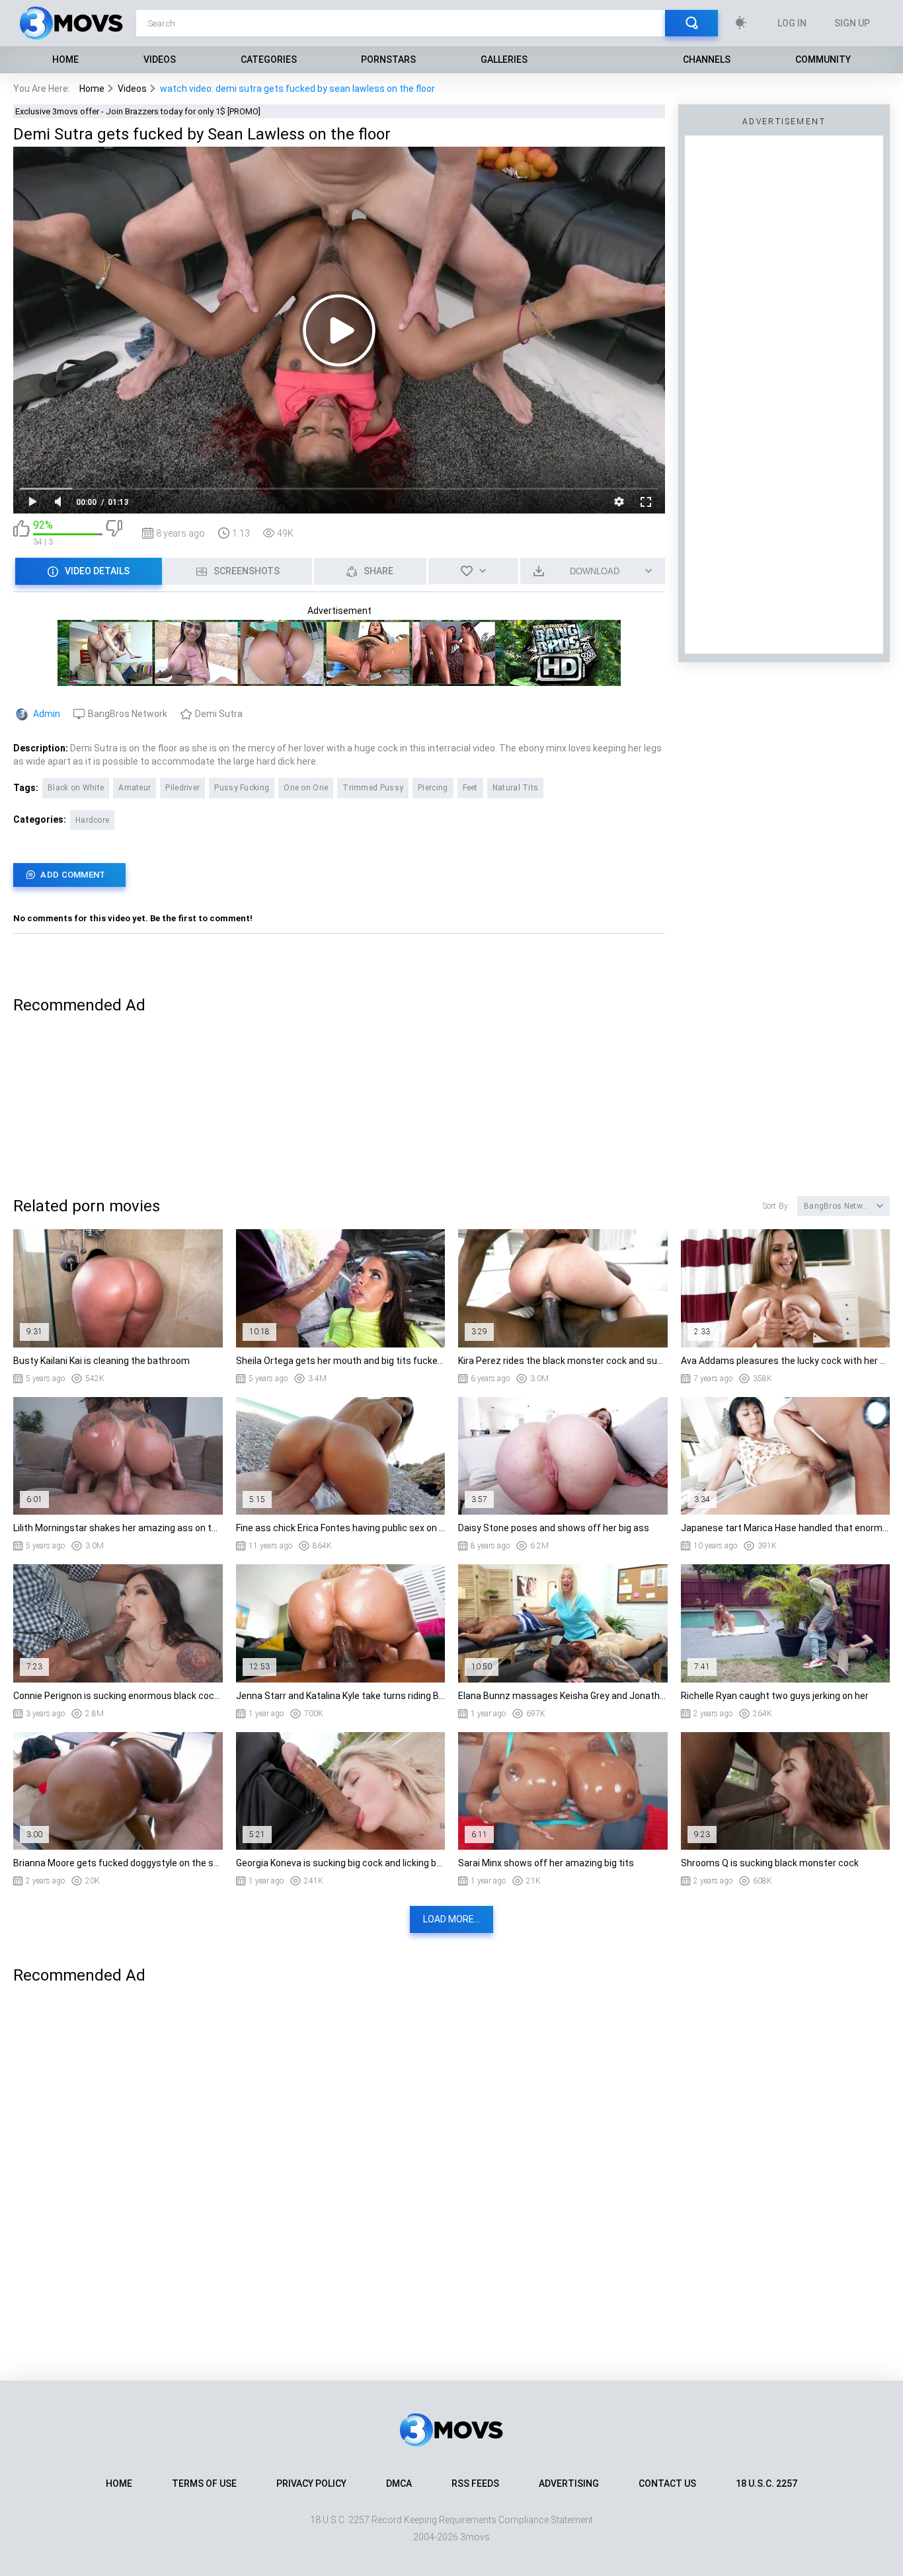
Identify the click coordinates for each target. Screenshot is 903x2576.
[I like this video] (21, 533)
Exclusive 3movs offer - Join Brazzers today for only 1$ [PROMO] (138, 111)
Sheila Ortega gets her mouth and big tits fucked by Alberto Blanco (341, 1361)
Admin (47, 714)
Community (823, 59)
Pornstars (388, 59)
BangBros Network (128, 714)
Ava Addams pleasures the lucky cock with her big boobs (786, 1361)
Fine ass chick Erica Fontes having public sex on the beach (341, 1528)
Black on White (76, 788)
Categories (269, 59)
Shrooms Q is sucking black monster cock (770, 1863)
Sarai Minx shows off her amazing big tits (546, 1863)
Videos (160, 59)
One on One (306, 788)
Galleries (504, 59)
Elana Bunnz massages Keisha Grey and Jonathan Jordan (563, 1696)
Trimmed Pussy (373, 788)
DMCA (399, 2483)
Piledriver (182, 788)
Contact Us (667, 2483)
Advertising (569, 2483)
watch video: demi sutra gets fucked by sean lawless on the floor (297, 89)
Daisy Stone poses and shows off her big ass (554, 1528)
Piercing (433, 788)
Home (65, 59)
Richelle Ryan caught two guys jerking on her (775, 1696)
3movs (475, 2537)
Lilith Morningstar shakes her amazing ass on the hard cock (118, 1528)
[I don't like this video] (114, 533)
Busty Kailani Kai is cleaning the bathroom (101, 1361)
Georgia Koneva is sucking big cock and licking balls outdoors (341, 1863)
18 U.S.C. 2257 (766, 2483)
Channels (707, 59)
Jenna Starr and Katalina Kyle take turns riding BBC (341, 1696)
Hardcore (92, 820)
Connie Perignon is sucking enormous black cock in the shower (118, 1696)
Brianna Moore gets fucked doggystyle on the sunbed (118, 1863)
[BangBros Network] (339, 680)
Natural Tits (516, 788)
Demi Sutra (219, 714)
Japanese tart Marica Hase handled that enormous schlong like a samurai (786, 1528)
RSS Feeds (475, 2483)
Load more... (451, 1919)
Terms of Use (204, 2483)
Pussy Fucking (242, 788)
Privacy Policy (311, 2483)
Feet (470, 788)
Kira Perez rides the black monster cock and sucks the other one (563, 1361)
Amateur (135, 788)
